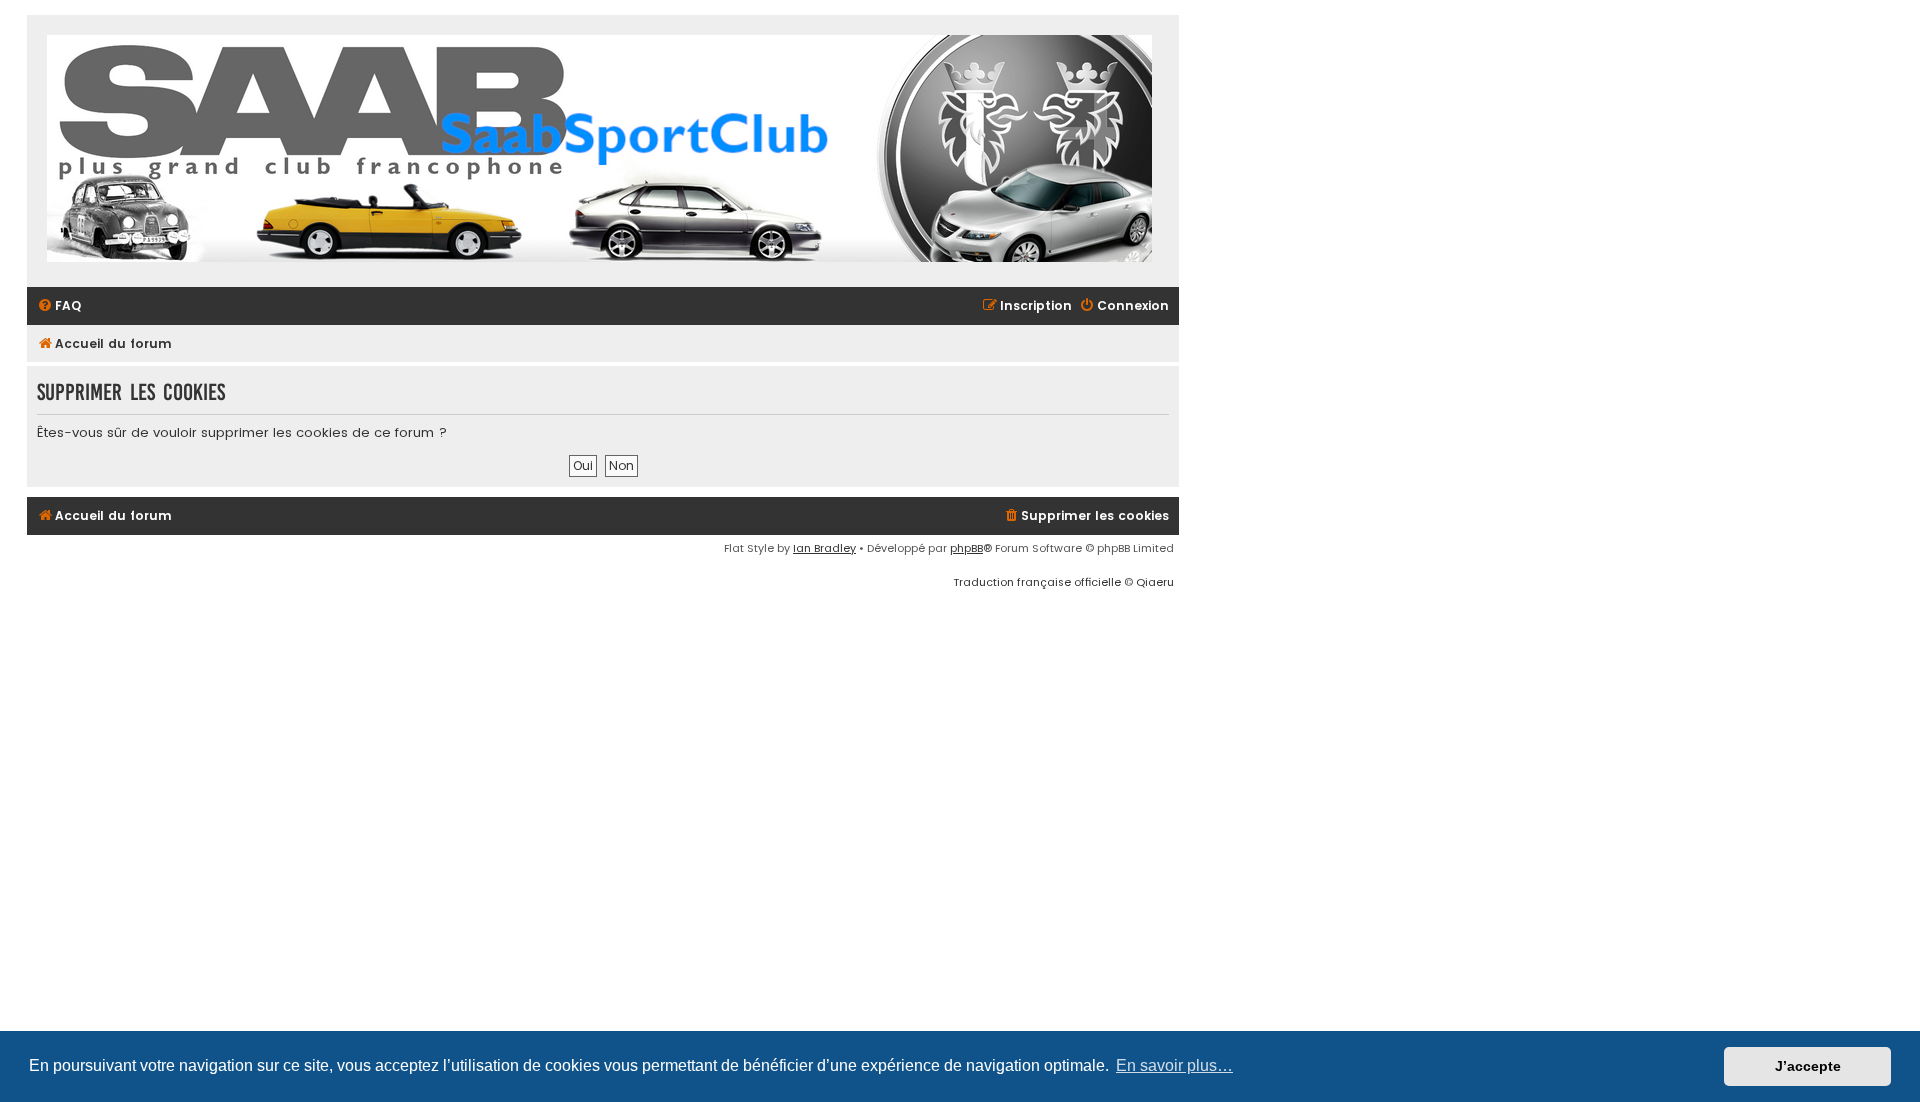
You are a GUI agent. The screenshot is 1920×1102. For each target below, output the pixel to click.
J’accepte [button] (1808, 1066)
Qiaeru (1155, 582)
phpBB (966, 548)
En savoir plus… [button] (1174, 1065)
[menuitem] (59, 306)
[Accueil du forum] (599, 151)
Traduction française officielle (1037, 582)
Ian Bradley (824, 548)
